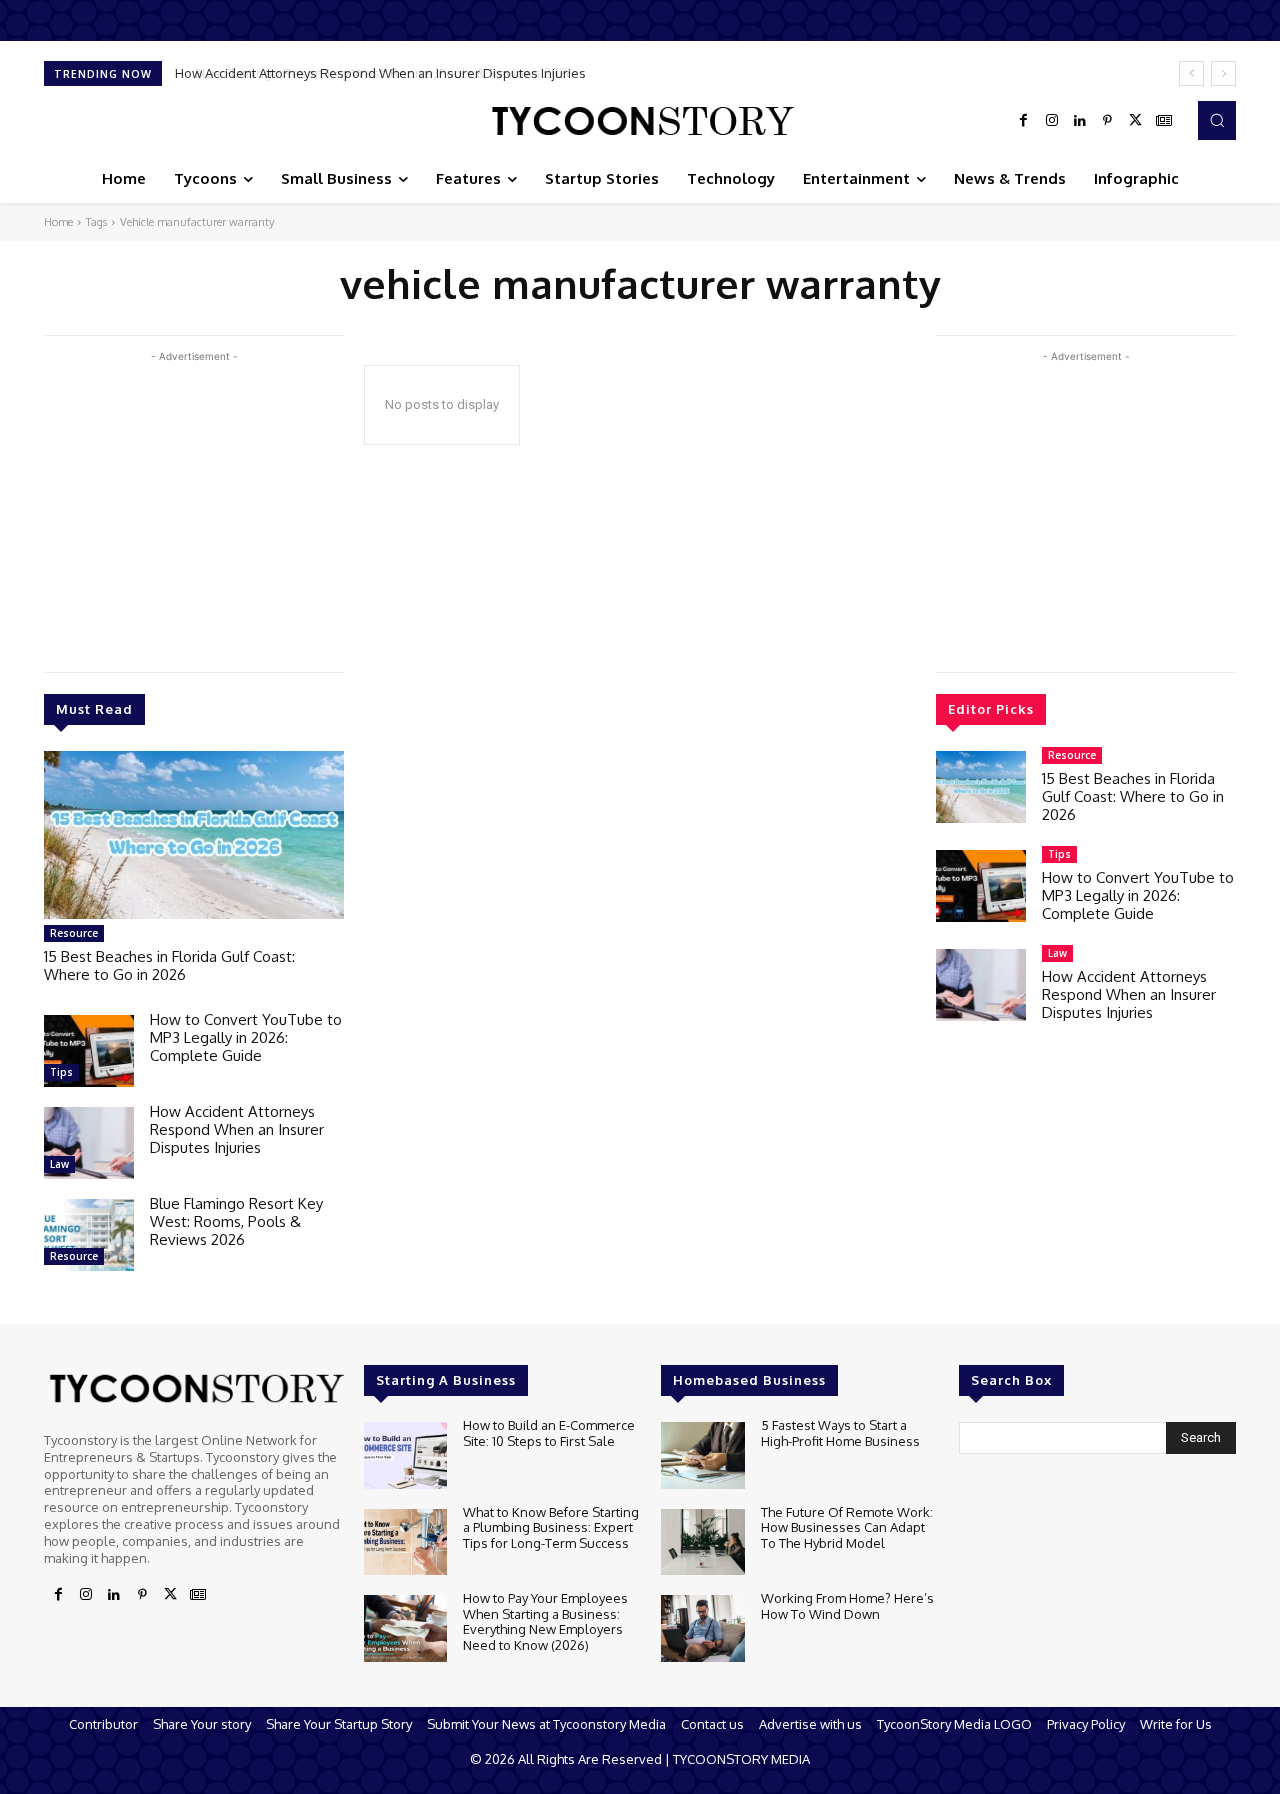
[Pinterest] (1108, 121)
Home (58, 222)
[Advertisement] (194, 507)
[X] (1136, 121)
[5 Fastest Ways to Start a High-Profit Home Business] (702, 1455)
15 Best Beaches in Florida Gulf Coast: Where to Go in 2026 (169, 965)
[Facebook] (1024, 121)
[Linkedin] (1080, 121)
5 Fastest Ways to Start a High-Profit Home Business (840, 1433)
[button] (1217, 120)
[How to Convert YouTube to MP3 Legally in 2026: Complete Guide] (89, 1051)
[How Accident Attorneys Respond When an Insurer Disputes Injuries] (89, 1143)
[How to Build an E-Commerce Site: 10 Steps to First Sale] (405, 1455)
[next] (1223, 73)
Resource (74, 933)
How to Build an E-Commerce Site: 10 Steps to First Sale (549, 1433)
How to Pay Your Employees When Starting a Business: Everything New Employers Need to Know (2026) (545, 1621)
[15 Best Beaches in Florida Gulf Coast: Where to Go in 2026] (194, 835)
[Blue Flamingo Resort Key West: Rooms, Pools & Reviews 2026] (89, 1235)
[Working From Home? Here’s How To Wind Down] (702, 1628)
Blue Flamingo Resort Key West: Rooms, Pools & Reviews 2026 (368, 73)
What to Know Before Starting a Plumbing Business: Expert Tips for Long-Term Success (551, 1527)
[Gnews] (1164, 121)
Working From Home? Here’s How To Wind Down (847, 1606)
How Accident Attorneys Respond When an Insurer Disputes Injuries (237, 1129)
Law (59, 1164)
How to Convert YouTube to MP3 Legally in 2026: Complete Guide (246, 1037)
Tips (61, 1072)
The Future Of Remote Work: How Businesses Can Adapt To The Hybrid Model (847, 1527)
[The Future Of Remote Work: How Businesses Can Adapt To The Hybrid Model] (702, 1542)
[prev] (1191, 73)
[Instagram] (1052, 121)
